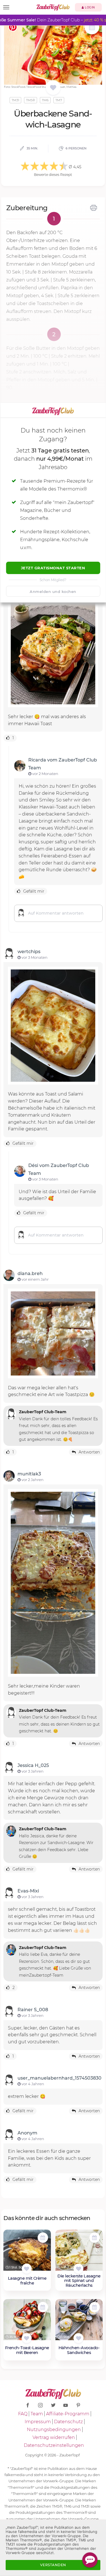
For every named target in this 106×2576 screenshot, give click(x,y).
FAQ (23, 2414)
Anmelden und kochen (53, 592)
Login (89, 7)
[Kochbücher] (53, 88)
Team (37, 2414)
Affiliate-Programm (68, 2414)
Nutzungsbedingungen (54, 2430)
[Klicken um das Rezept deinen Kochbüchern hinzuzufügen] (27, 2269)
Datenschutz (68, 2422)
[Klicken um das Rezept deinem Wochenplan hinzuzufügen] (43, 2238)
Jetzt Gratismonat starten (53, 568)
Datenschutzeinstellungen (54, 2445)
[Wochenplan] (92, 28)
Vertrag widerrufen (54, 2437)
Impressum (38, 2422)
